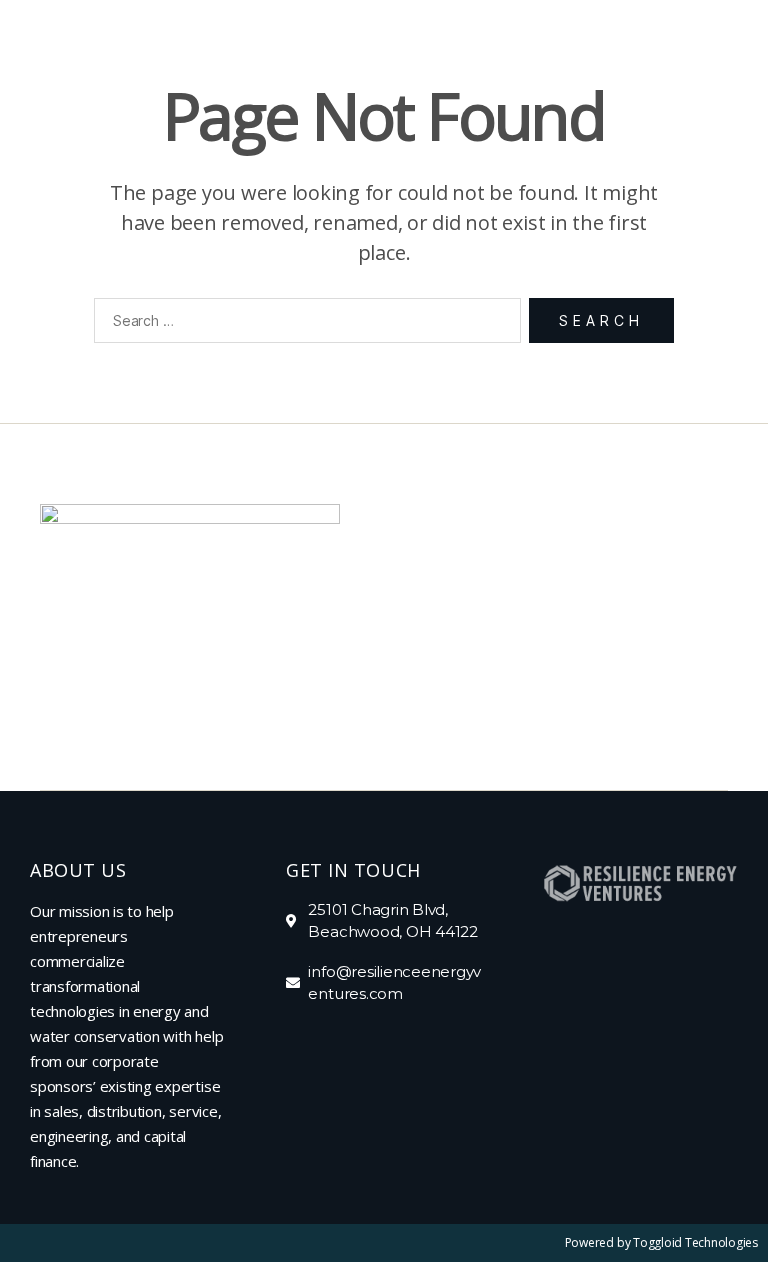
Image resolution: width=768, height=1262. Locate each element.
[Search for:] (303, 324)
